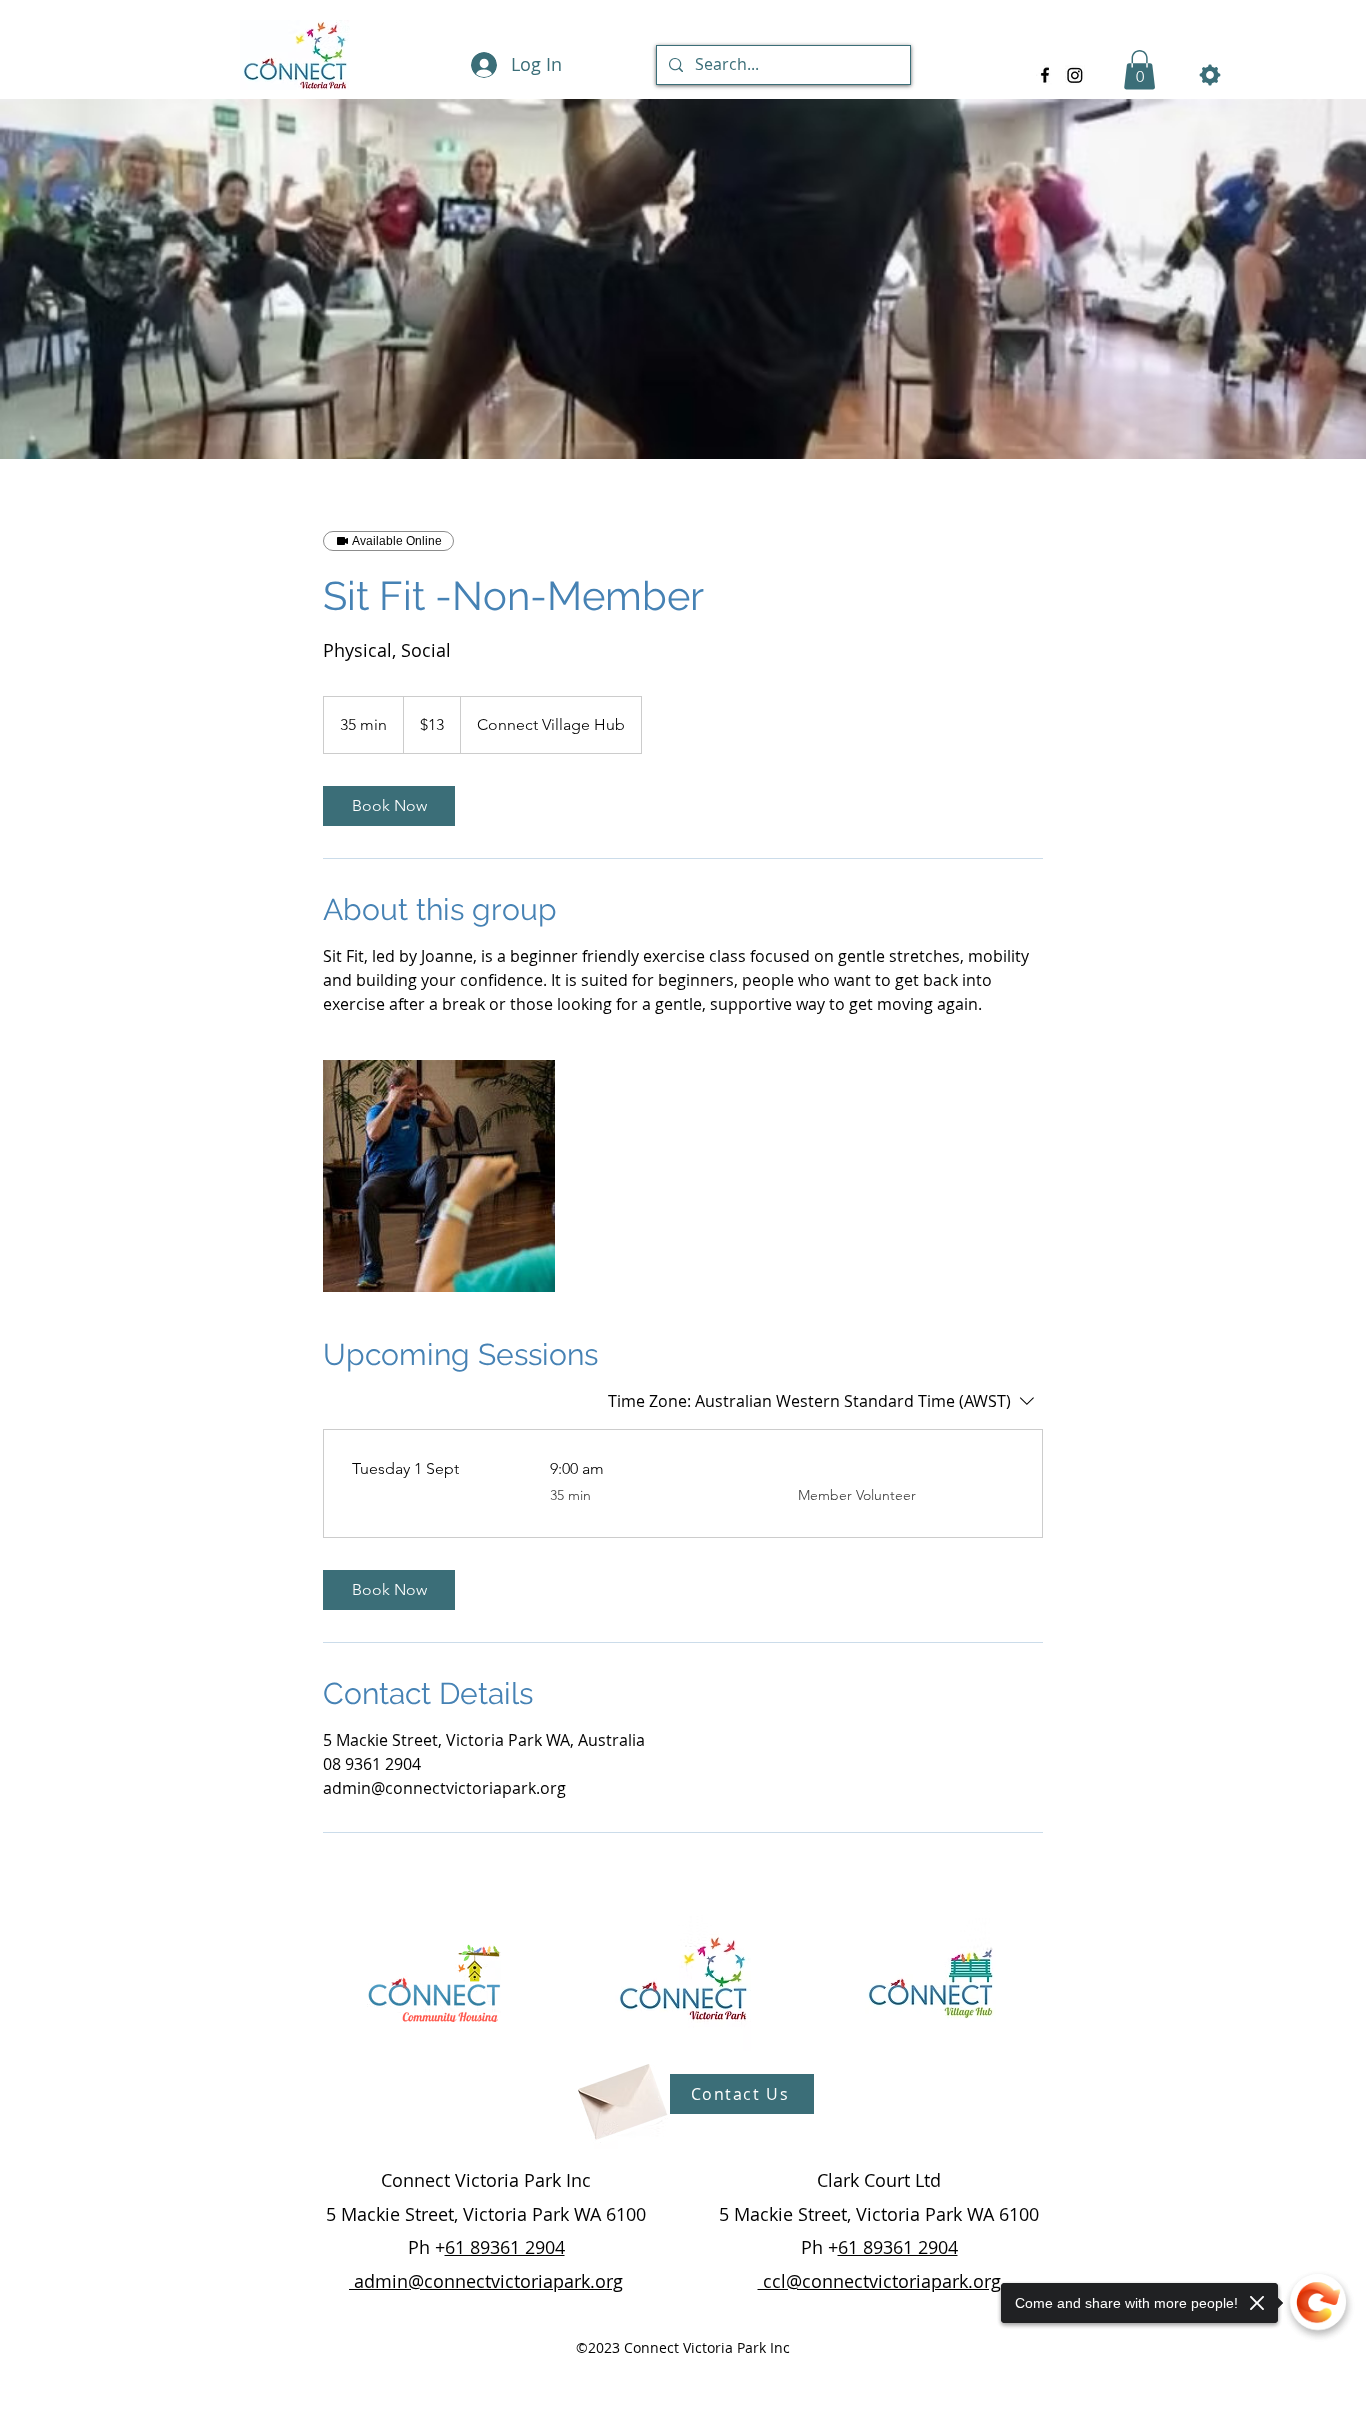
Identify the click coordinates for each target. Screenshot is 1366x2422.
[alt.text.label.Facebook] (1045, 75)
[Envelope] (620, 2094)
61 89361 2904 (505, 2247)
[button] (1139, 69)
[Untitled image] (439, 1176)
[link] (389, 806)
